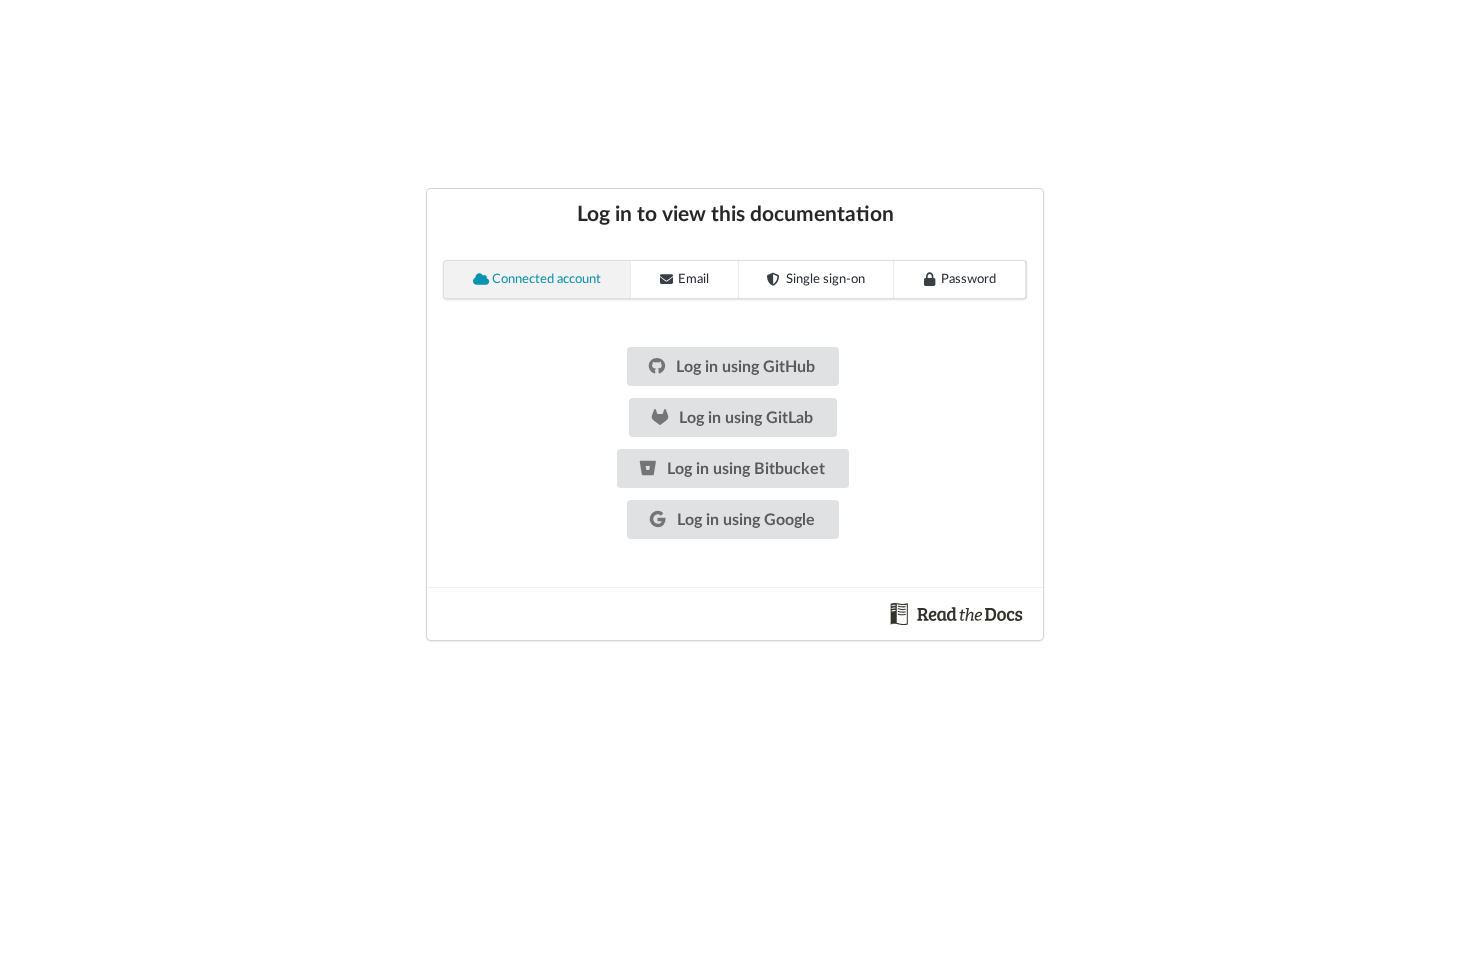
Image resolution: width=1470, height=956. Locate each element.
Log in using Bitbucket (744, 469)
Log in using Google (744, 520)
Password (968, 279)
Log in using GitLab (744, 418)
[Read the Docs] (957, 613)
